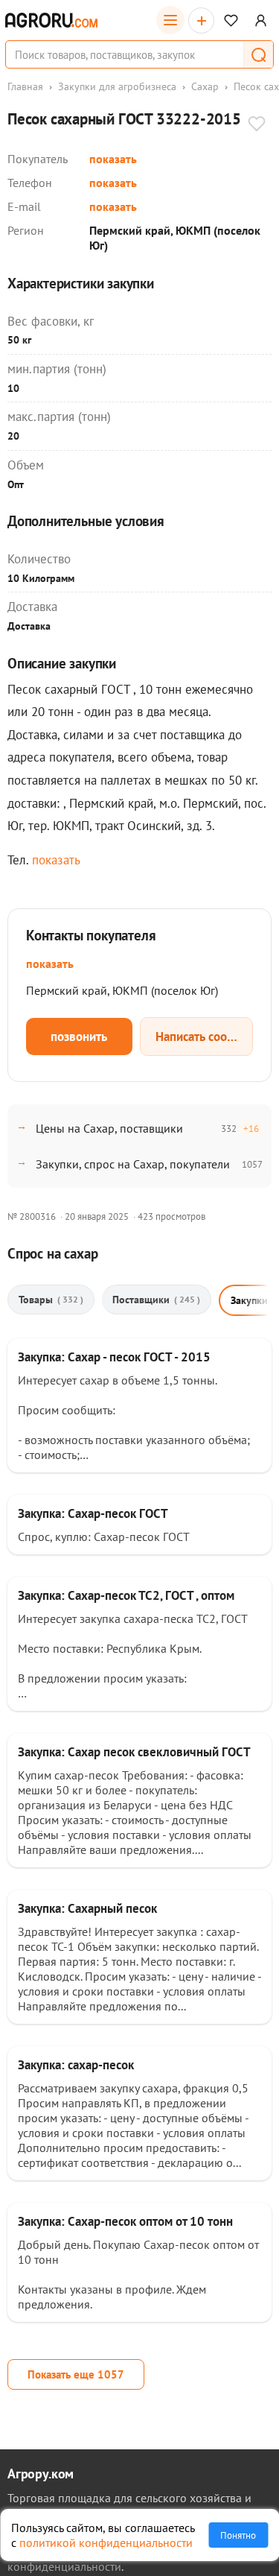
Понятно (238, 2535)
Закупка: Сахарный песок (87, 1908)
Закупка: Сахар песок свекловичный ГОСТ (134, 1752)
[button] (258, 54)
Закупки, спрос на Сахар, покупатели (133, 1164)
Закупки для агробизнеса (117, 86)
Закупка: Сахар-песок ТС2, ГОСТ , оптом (126, 1595)
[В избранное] (257, 125)
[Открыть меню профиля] (261, 20)
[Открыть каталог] (170, 20)
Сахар (205, 86)
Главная (25, 86)
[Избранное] (231, 20)
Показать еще (76, 2374)
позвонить (79, 1037)
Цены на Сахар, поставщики (109, 1128)
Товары (51, 1300)
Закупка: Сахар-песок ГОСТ (93, 1513)
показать (113, 159)
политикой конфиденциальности (106, 2542)
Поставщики (156, 1300)
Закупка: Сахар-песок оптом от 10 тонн (125, 2221)
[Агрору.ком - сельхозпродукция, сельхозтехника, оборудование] (51, 20)
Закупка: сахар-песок (76, 2065)
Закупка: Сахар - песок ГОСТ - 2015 (114, 1357)
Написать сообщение (205, 1037)
